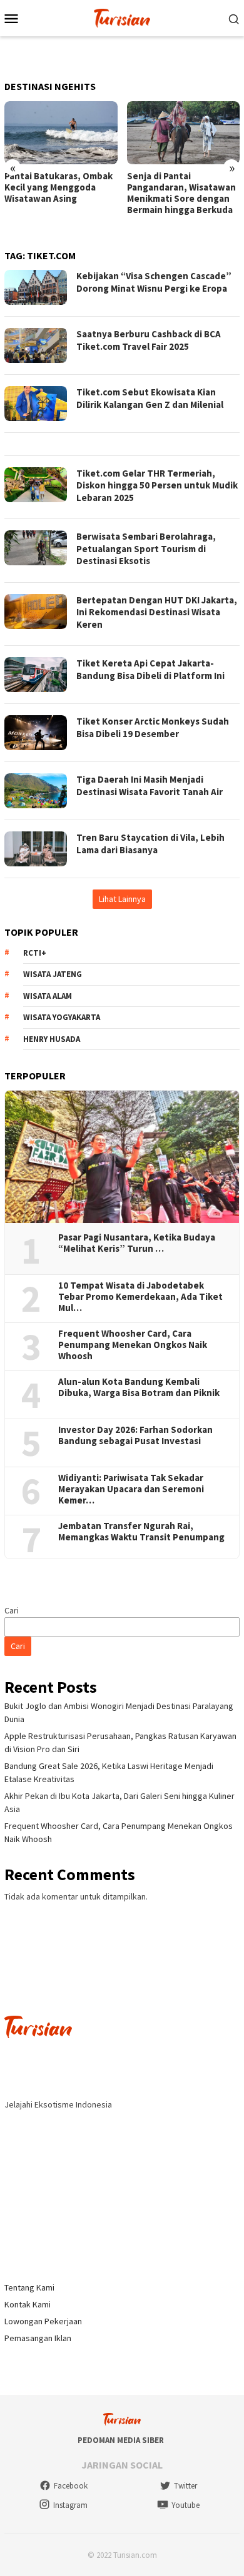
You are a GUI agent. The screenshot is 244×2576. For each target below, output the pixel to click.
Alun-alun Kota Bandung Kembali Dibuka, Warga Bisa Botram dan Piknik (139, 1387)
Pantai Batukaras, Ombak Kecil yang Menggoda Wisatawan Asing (58, 187)
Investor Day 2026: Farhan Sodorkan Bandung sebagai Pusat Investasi (135, 1435)
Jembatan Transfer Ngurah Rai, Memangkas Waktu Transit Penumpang (141, 1532)
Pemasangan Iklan (38, 2338)
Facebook (71, 2486)
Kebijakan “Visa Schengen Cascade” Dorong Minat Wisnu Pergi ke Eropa (154, 282)
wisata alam (48, 996)
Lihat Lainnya (122, 899)
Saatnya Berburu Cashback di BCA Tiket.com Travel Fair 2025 (149, 340)
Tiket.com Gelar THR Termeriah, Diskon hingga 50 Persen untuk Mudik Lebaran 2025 (157, 485)
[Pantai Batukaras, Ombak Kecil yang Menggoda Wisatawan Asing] (61, 133)
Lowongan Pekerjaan (43, 2321)
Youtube (186, 2505)
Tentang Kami (29, 2287)
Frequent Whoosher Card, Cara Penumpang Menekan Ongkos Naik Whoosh (133, 1345)
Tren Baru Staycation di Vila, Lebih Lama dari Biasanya (150, 844)
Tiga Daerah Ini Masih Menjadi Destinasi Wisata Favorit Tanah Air (150, 785)
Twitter (186, 2486)
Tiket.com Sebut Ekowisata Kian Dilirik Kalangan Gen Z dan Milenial (150, 398)
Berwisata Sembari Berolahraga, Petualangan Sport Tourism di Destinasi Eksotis (146, 548)
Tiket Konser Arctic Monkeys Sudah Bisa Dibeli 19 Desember (153, 727)
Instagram (70, 2505)
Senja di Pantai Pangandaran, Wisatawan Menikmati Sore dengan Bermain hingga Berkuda (181, 193)
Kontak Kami (28, 2304)
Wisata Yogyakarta (62, 1017)
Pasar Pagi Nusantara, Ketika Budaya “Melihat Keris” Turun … (137, 1243)
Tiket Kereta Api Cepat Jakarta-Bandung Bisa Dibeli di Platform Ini (150, 669)
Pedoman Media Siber (121, 2440)
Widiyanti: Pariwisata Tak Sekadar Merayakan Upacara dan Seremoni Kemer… (131, 1489)
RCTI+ (35, 953)
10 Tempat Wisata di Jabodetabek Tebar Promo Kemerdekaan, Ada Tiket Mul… (140, 1297)
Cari (12, 1610)
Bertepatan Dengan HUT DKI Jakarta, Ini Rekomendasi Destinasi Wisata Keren (157, 612)
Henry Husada (52, 1039)
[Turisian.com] (122, 17)
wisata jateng (53, 974)
